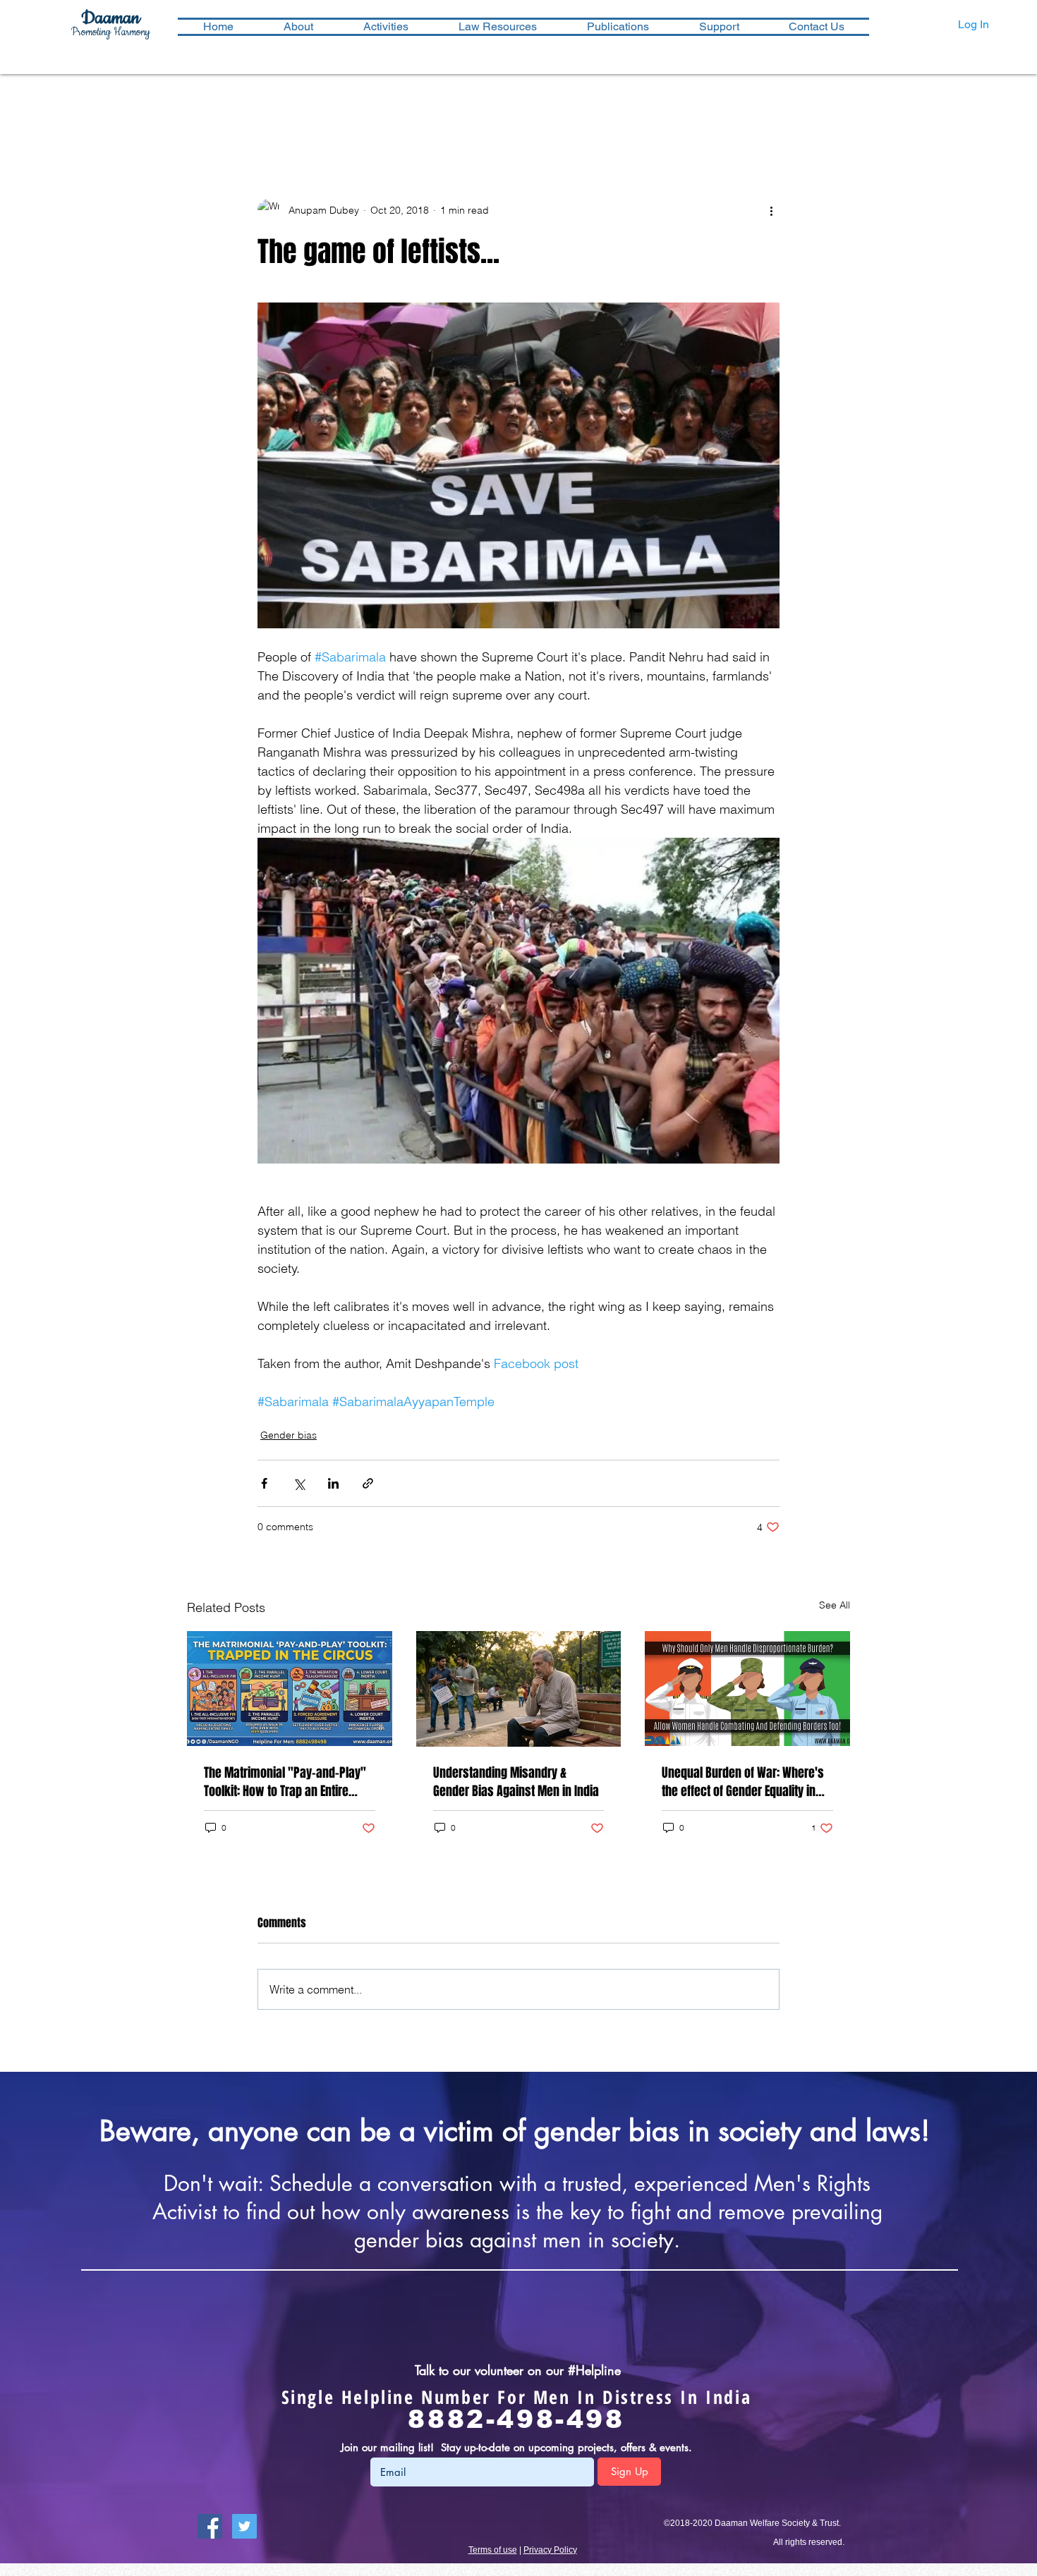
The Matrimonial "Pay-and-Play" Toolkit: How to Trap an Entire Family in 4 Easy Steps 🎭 (285, 1782)
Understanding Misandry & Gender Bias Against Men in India (516, 1782)
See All (835, 1605)
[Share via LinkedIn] (333, 1483)
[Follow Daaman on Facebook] (210, 2526)
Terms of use (493, 2550)
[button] (386, 27)
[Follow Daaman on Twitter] (244, 2526)
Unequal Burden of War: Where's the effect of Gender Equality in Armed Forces (743, 1782)
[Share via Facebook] (264, 1483)
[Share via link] (368, 1483)
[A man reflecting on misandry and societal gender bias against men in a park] (519, 1689)
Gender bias (289, 1435)
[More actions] (771, 210)
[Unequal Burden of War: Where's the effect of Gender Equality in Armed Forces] (747, 1689)
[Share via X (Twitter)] (299, 1483)
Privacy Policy (550, 2550)
